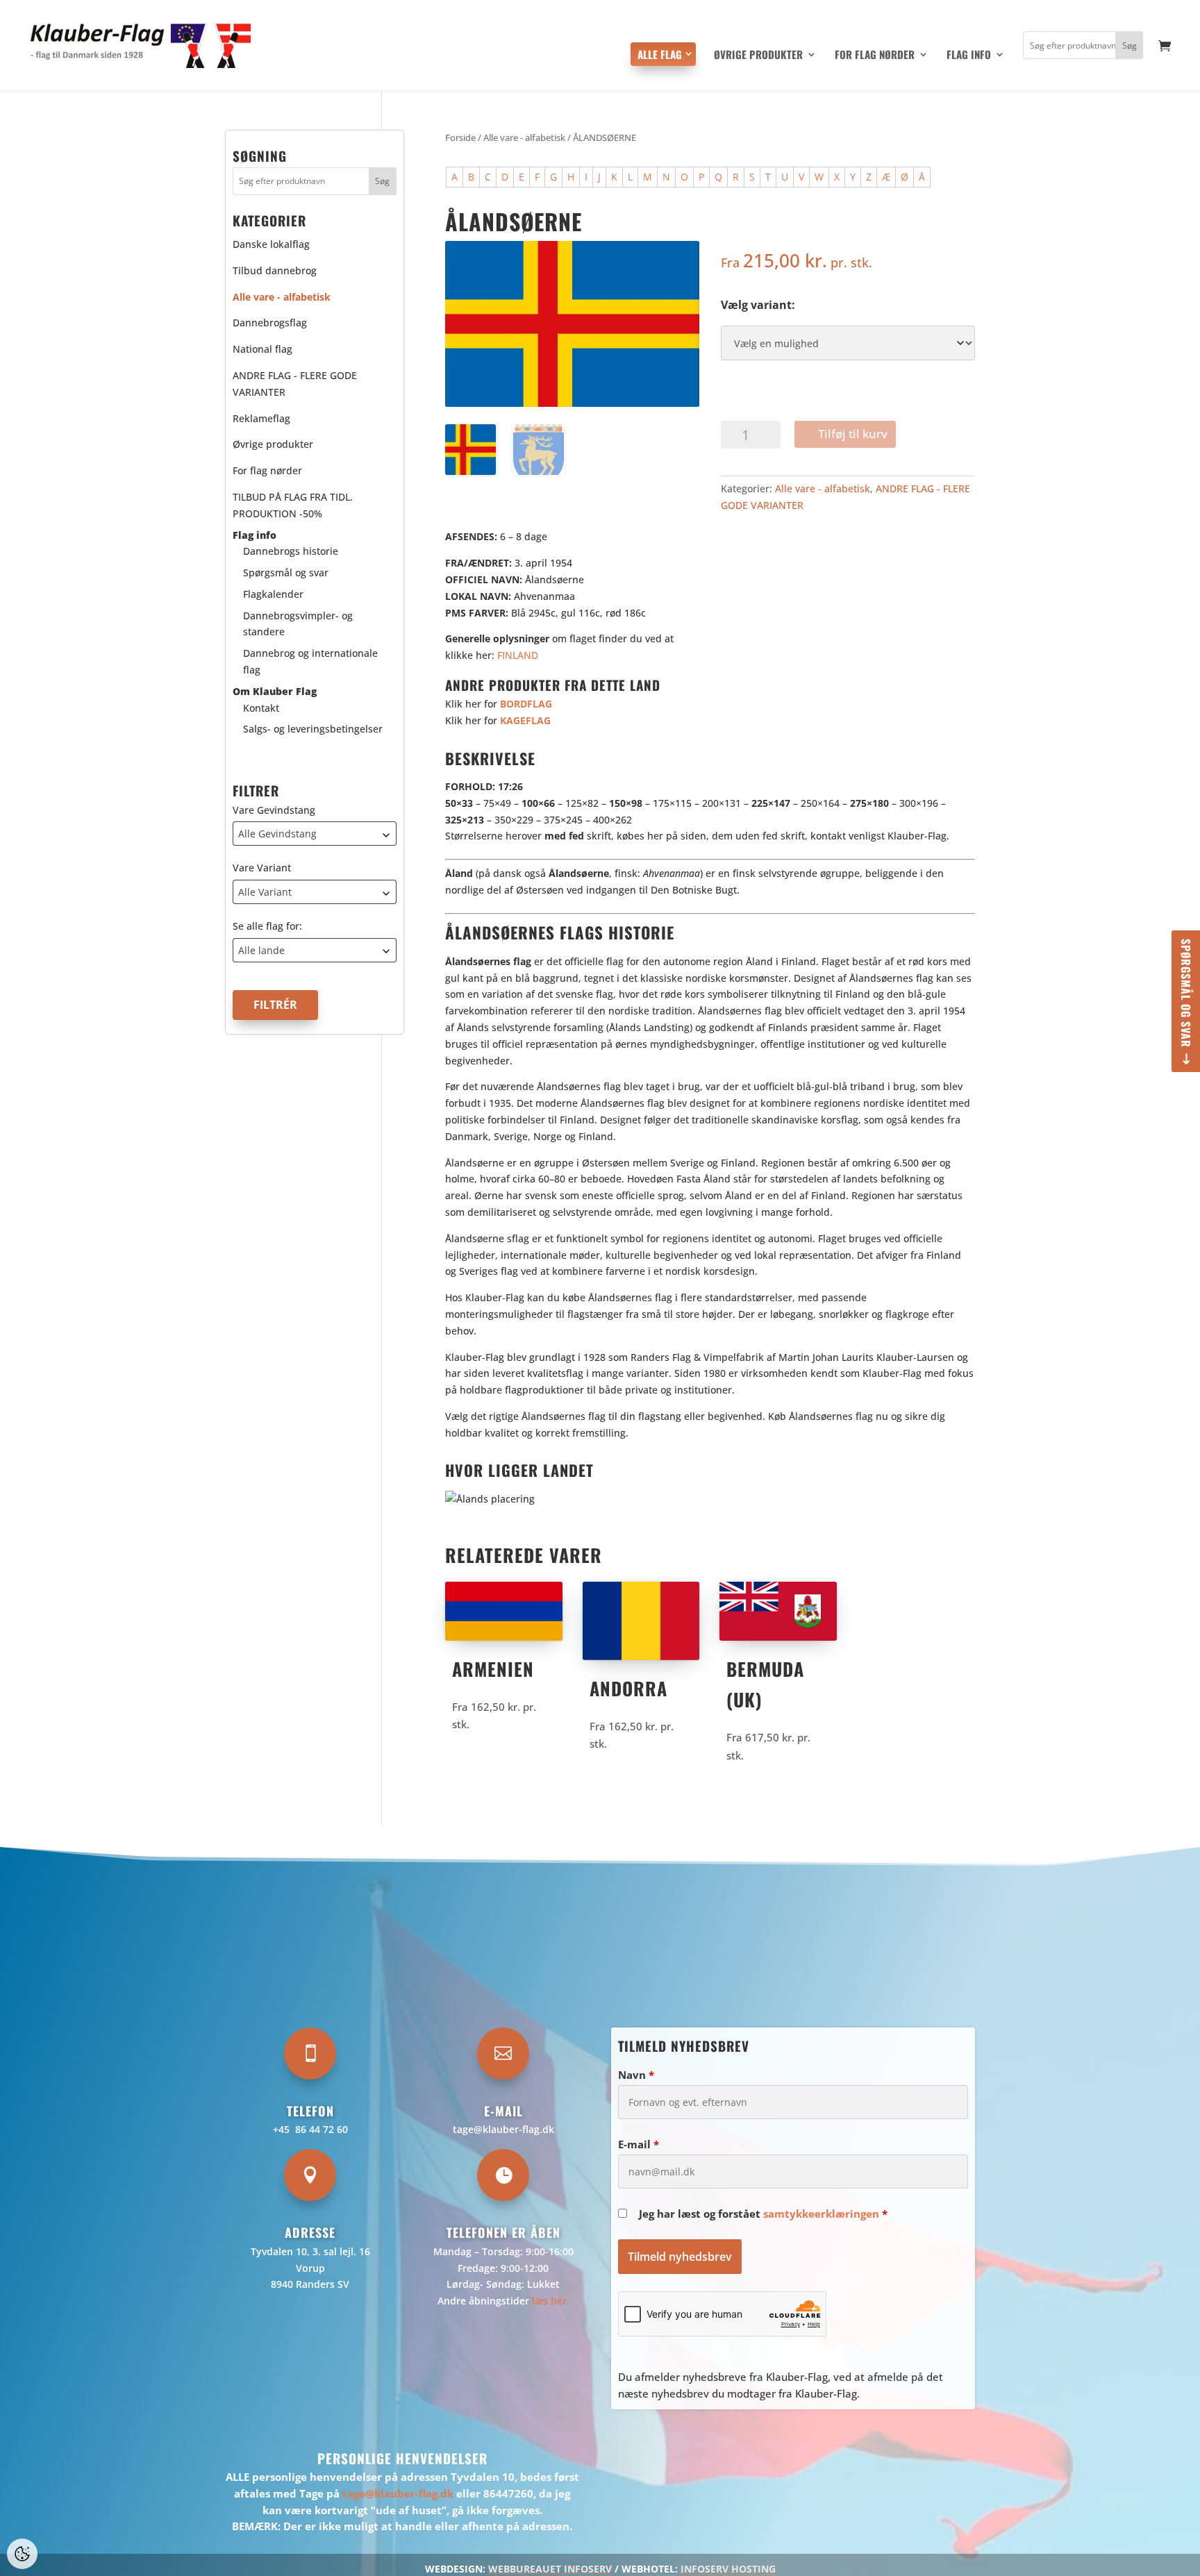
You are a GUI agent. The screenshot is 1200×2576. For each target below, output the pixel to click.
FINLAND (518, 655)
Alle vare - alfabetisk (524, 137)
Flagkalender (273, 594)
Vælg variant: (758, 305)
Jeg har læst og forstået (763, 2214)
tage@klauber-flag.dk (503, 2129)
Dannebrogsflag (270, 323)
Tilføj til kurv (853, 434)
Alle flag (660, 54)
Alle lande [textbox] (261, 950)
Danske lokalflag (271, 244)
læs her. (551, 2301)
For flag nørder (875, 56)
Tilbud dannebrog (275, 270)
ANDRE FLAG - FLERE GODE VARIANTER (295, 384)
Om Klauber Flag (275, 691)
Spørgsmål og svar (1186, 993)
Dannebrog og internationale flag (310, 661)
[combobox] (315, 834)
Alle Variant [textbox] (265, 892)
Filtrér (275, 1005)
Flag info (969, 56)
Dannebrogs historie (291, 551)
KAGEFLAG (525, 720)
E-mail (639, 2144)
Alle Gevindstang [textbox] (277, 834)
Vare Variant (262, 868)
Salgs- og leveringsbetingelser (313, 729)
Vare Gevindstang (274, 809)
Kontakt (261, 707)
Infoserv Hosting (728, 2569)
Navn (636, 2075)
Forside (460, 137)
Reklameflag (261, 418)
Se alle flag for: (267, 926)
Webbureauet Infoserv (550, 2569)
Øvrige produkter (758, 56)
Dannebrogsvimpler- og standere (298, 623)
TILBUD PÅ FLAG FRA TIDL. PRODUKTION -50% (293, 505)
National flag (262, 349)
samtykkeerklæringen (821, 2214)
